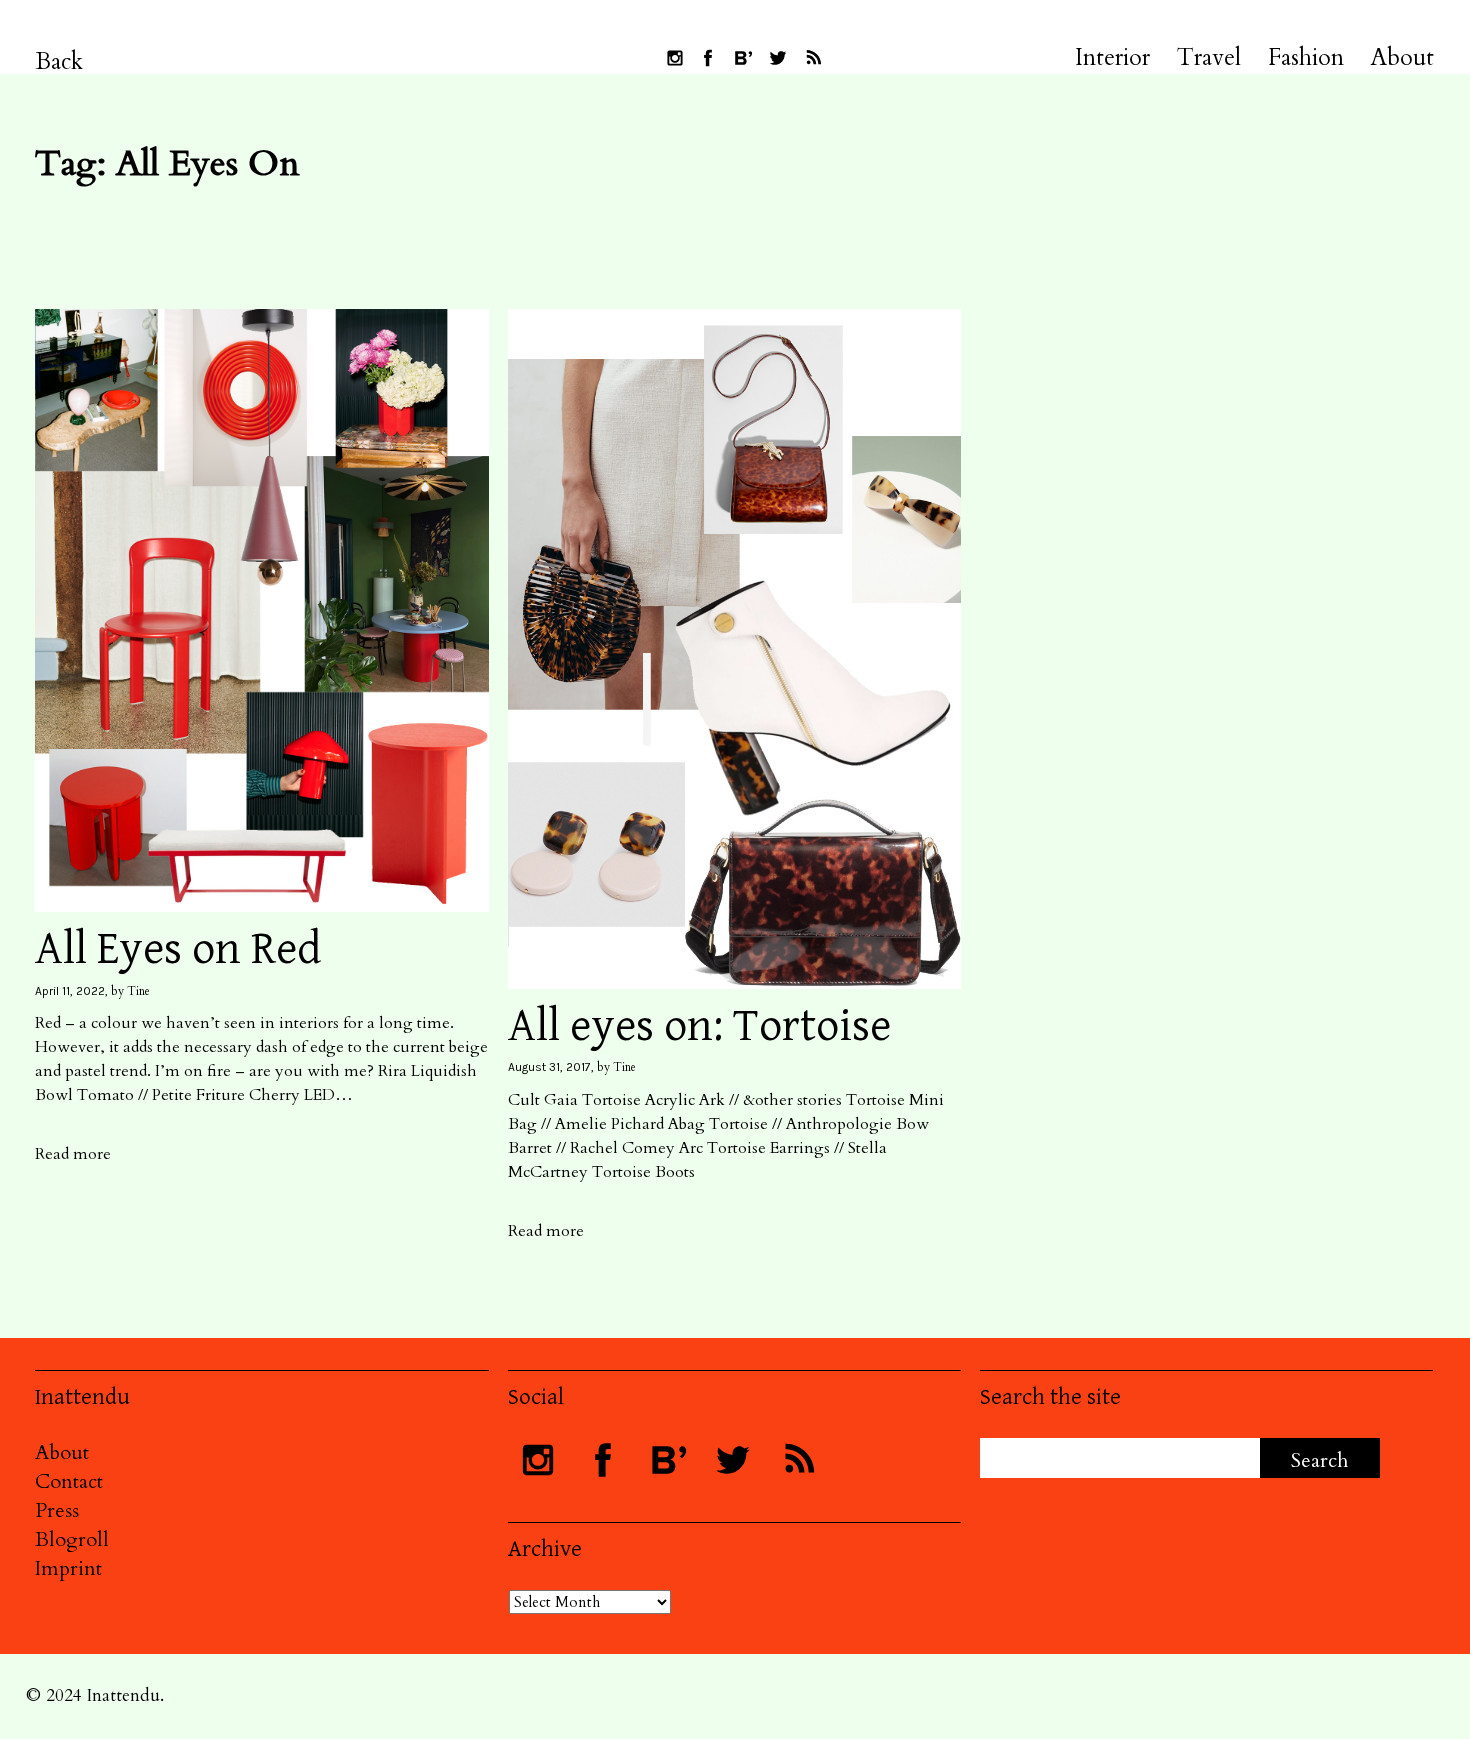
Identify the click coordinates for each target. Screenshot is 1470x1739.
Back (59, 61)
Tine (138, 991)
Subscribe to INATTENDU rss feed (813, 58)
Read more (73, 1154)
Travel (1209, 58)
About (1402, 58)
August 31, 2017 (549, 1067)
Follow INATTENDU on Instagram (675, 58)
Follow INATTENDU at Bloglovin (743, 58)
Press (57, 1510)
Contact (69, 1481)
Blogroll (72, 1539)
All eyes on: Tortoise (699, 1026)
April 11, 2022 (70, 991)
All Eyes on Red (178, 949)
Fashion (1306, 58)
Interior (1112, 58)
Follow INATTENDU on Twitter (778, 58)
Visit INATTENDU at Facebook (708, 58)
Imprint (68, 1568)
